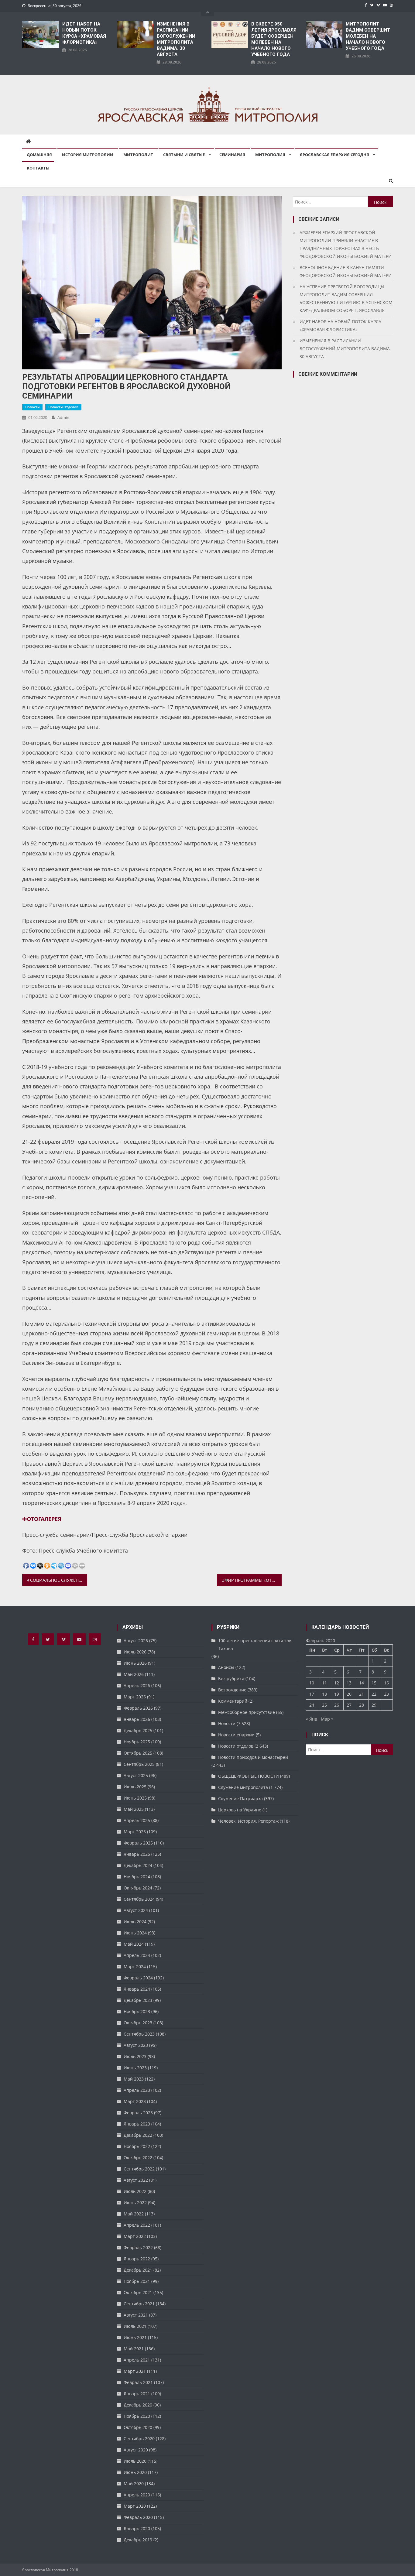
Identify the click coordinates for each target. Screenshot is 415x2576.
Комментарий (233, 1701)
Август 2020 (136, 2450)
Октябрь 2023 (138, 2023)
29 (374, 1705)
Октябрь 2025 (138, 1753)
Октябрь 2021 (138, 2292)
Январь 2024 (137, 1989)
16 (386, 1683)
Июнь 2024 (135, 1933)
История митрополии (88, 155)
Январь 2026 (137, 1719)
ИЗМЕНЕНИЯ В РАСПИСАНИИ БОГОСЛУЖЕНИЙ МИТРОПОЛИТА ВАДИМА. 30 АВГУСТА (176, 39)
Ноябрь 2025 (137, 1742)
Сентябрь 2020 (139, 2439)
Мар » (327, 1719)
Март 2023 (135, 2101)
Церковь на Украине (240, 1810)
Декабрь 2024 (138, 1865)
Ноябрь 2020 (137, 2416)
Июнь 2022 (135, 2203)
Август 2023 (136, 2045)
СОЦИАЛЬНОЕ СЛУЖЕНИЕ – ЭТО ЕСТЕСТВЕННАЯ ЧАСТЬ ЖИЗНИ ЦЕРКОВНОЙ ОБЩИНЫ (59, 1580)
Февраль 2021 (138, 2382)
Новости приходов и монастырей (253, 1757)
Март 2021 (135, 2371)
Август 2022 (136, 2180)
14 (362, 1683)
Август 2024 (136, 1910)
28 (362, 1705)
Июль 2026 (135, 1652)
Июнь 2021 (135, 2337)
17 (312, 1694)
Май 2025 (134, 1809)
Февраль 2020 (138, 2517)
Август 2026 (136, 1641)
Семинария (232, 155)
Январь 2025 (137, 1854)
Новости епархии (236, 1735)
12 (337, 1683)
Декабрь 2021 (138, 2270)
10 (312, 1683)
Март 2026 (135, 1697)
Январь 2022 (137, 2259)
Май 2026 (134, 1674)
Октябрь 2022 (138, 2158)
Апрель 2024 (137, 1955)
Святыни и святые (184, 155)
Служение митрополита (243, 1787)
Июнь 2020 (135, 2472)
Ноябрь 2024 (137, 1877)
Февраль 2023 (138, 2113)
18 (324, 1694)
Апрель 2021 (137, 2360)
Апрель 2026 (137, 1685)
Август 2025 (136, 1775)
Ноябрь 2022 (137, 2146)
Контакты (38, 168)
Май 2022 (134, 2214)
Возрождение (232, 1690)
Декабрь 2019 (138, 2540)
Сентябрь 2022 (139, 2169)
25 (324, 1705)
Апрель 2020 (137, 2495)
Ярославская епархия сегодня (334, 155)
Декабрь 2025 (138, 1730)
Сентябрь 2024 (139, 1899)
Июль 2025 (135, 1787)
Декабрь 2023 (138, 2000)
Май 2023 (134, 2079)
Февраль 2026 (138, 1708)
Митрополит (138, 155)
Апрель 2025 (137, 1820)
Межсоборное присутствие (247, 1712)
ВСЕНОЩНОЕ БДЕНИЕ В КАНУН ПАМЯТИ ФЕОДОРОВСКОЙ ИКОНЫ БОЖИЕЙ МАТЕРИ (346, 271)
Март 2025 (135, 1832)
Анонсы (226, 1667)
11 (324, 1683)
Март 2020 (135, 2506)
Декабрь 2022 (138, 2135)
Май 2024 (134, 1944)
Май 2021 (134, 2349)
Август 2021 (136, 2315)
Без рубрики (231, 1679)
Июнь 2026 (135, 1663)
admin (63, 417)
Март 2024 (135, 1966)
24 (312, 1705)
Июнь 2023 (135, 2068)
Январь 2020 (137, 2528)
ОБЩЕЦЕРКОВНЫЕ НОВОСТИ (249, 1776)
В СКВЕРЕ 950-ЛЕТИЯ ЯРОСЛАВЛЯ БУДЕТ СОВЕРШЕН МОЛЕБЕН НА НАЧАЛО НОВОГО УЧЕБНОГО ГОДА (274, 39)
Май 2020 (134, 2484)
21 (362, 1694)
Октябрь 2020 (138, 2427)
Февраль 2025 (138, 1843)
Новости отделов (63, 407)
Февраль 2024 (138, 1978)
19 (337, 1694)
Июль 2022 (135, 2191)
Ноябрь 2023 (137, 2011)
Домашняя (39, 155)
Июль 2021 (135, 2326)
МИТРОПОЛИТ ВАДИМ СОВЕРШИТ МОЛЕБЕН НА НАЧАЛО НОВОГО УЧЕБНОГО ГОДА (368, 36)
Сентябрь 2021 (139, 2304)
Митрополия (270, 155)
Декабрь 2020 (138, 2405)
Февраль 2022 (138, 2247)
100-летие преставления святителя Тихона (255, 1644)
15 (374, 1683)
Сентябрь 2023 (139, 2034)
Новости (32, 407)
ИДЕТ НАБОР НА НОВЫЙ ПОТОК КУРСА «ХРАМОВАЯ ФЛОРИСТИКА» (84, 33)
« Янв (312, 1719)
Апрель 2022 (137, 2225)
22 (374, 1694)
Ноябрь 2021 (137, 2281)
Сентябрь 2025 (139, 1764)
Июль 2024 (135, 1922)
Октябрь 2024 (138, 1888)
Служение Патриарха (240, 1798)
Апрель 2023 (137, 2090)
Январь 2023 (137, 2124)
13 (349, 1683)
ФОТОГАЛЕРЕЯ (42, 1519)
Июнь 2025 (135, 1798)
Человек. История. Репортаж (248, 1821)
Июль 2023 (135, 2056)
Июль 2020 (135, 2461)
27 (349, 1705)
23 (386, 1694)
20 (349, 1694)
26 (337, 1705)
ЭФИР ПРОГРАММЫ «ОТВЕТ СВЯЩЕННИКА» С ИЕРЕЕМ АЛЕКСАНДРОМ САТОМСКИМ (252, 1580)
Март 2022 (135, 2236)
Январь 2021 (137, 2394)
